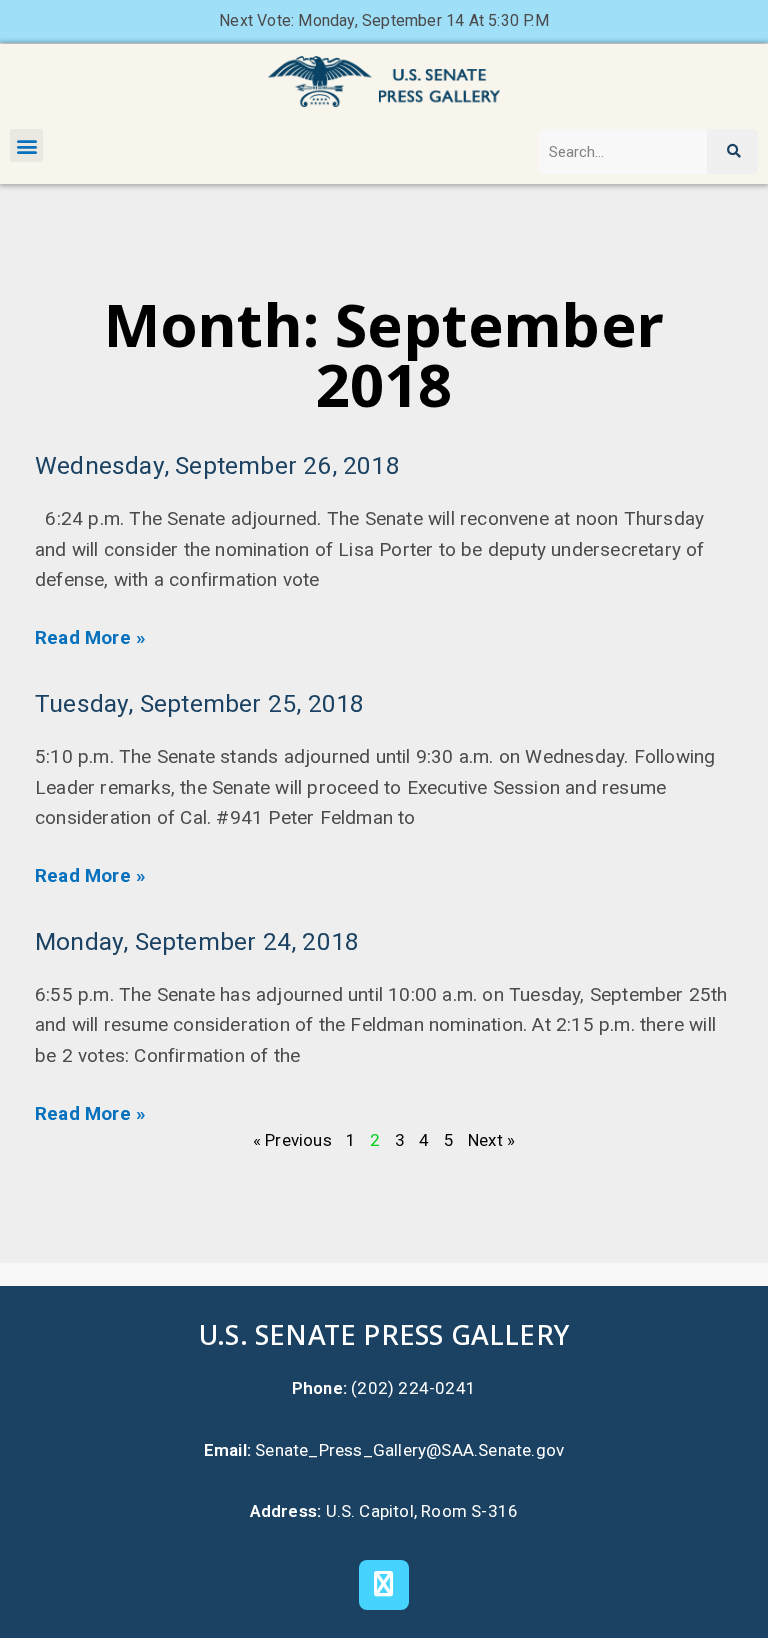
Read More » (90, 637)
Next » (491, 1140)
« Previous (292, 1140)
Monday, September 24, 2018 (197, 941)
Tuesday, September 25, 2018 (199, 703)
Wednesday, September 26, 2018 (217, 465)
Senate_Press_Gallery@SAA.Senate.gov (409, 1450)
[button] (26, 145)
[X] (384, 1585)
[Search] (732, 151)
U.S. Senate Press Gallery (384, 1334)
